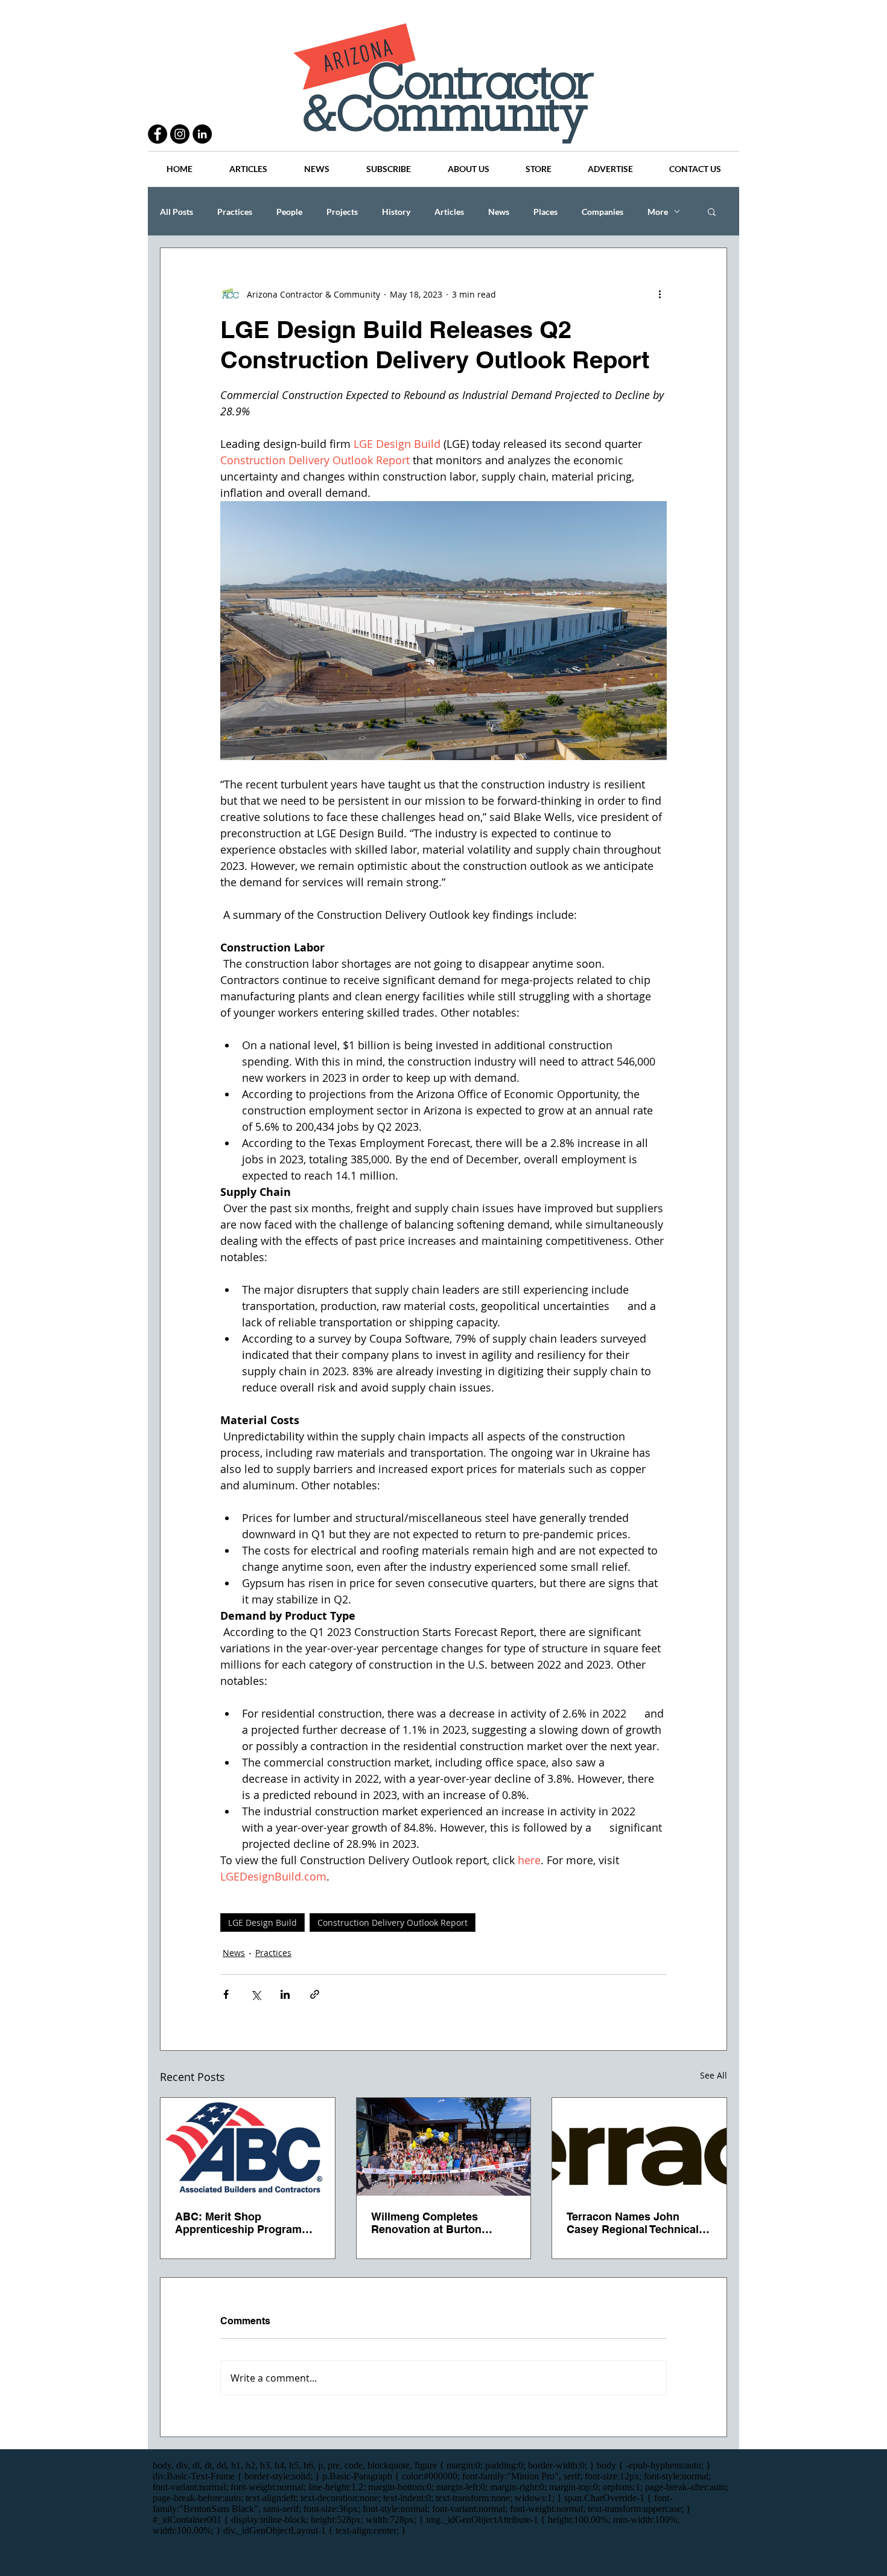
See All (714, 2075)
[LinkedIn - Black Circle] (202, 134)
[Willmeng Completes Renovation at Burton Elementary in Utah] (444, 2147)
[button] (712, 211)
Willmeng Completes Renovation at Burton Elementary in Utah (426, 2223)
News (499, 212)
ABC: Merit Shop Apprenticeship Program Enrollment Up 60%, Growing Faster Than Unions (238, 2223)
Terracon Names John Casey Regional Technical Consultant (633, 2223)
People (289, 212)
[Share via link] (315, 1994)
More (658, 212)
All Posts (176, 212)
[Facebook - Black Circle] (157, 134)
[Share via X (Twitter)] (256, 1994)
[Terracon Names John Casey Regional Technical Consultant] (639, 2147)
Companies (602, 212)
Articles (449, 212)
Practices (235, 212)
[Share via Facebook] (226, 1994)
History (396, 212)
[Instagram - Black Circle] (180, 134)
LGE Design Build (262, 1922)
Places (545, 212)
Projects (342, 212)
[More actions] (660, 294)
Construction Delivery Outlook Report (393, 1922)
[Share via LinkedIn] (285, 1994)
